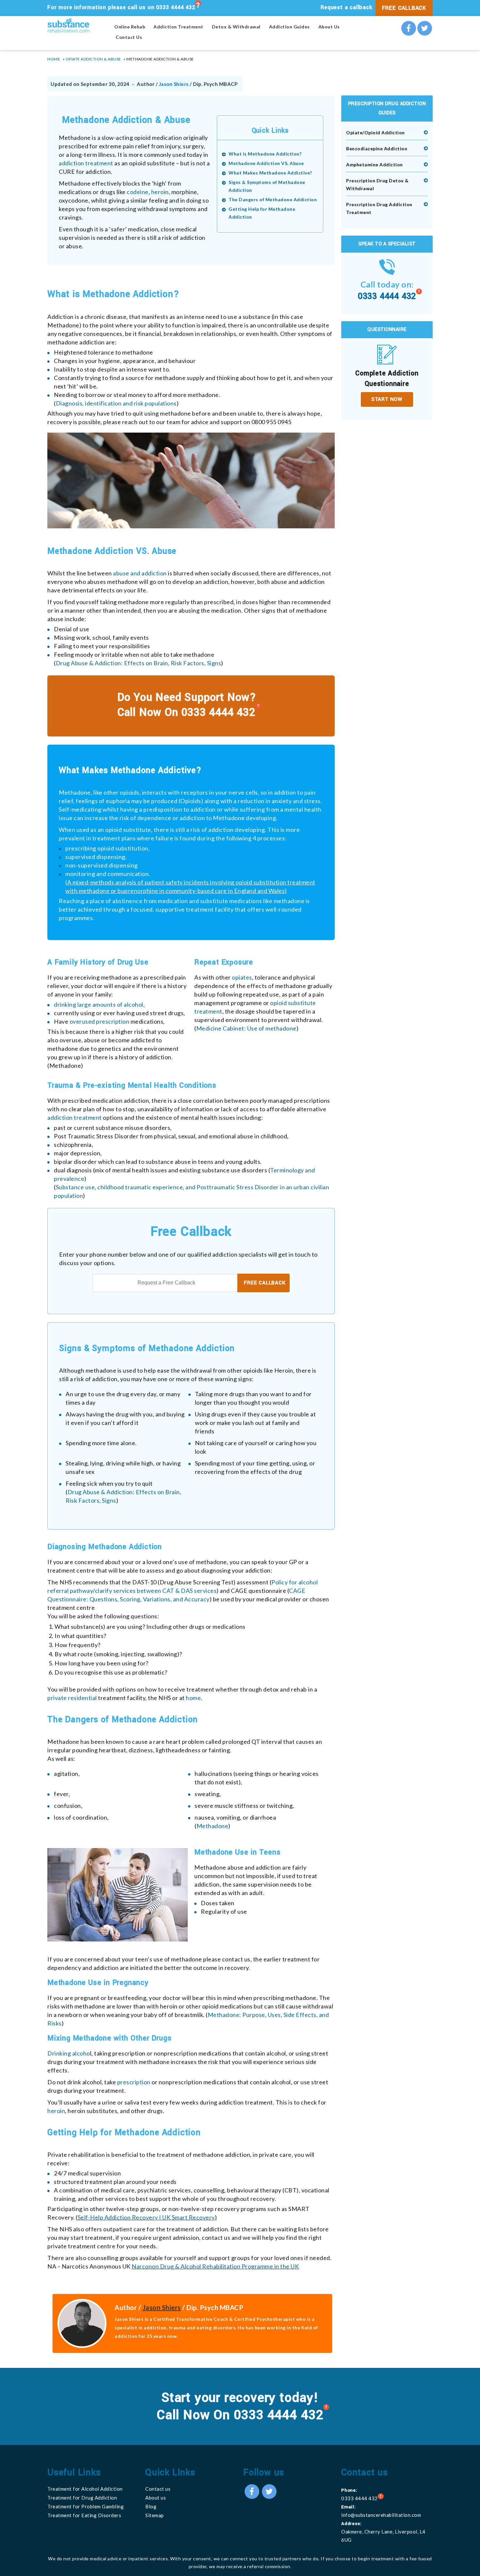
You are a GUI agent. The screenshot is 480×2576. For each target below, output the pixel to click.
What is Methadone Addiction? (265, 154)
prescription (135, 2082)
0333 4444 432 (176, 7)
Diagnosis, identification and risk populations (116, 403)
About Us (329, 27)
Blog (151, 2506)
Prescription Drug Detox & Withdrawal (377, 184)
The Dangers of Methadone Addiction (273, 199)
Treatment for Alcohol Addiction (85, 2489)
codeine (138, 192)
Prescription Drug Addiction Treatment (379, 208)
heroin (160, 192)
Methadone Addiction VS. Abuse (266, 163)
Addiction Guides (289, 27)
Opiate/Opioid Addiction (376, 132)
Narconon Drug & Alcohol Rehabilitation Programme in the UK (215, 2266)
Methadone (213, 1826)
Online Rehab (130, 27)
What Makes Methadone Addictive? (270, 173)
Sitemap (155, 2515)
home (193, 1698)
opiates (242, 977)
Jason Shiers (174, 84)
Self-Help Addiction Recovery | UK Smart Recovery (146, 2217)
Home (54, 59)
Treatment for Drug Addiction (82, 2498)
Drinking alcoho (69, 2053)
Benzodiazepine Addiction (377, 149)
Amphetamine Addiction (375, 165)
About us (156, 2498)
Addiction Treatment (178, 27)
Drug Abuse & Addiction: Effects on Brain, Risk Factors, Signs (139, 663)
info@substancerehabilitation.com (381, 2515)
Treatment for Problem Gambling (86, 2506)
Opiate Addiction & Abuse (93, 59)
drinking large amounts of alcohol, (99, 1004)
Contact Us (129, 37)
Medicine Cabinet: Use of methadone (246, 1028)
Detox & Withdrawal (236, 27)
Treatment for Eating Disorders (84, 2515)
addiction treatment (86, 163)
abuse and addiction (140, 573)
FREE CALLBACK (404, 8)
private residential (72, 1698)
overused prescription (100, 1021)
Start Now (387, 399)
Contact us (158, 2489)
